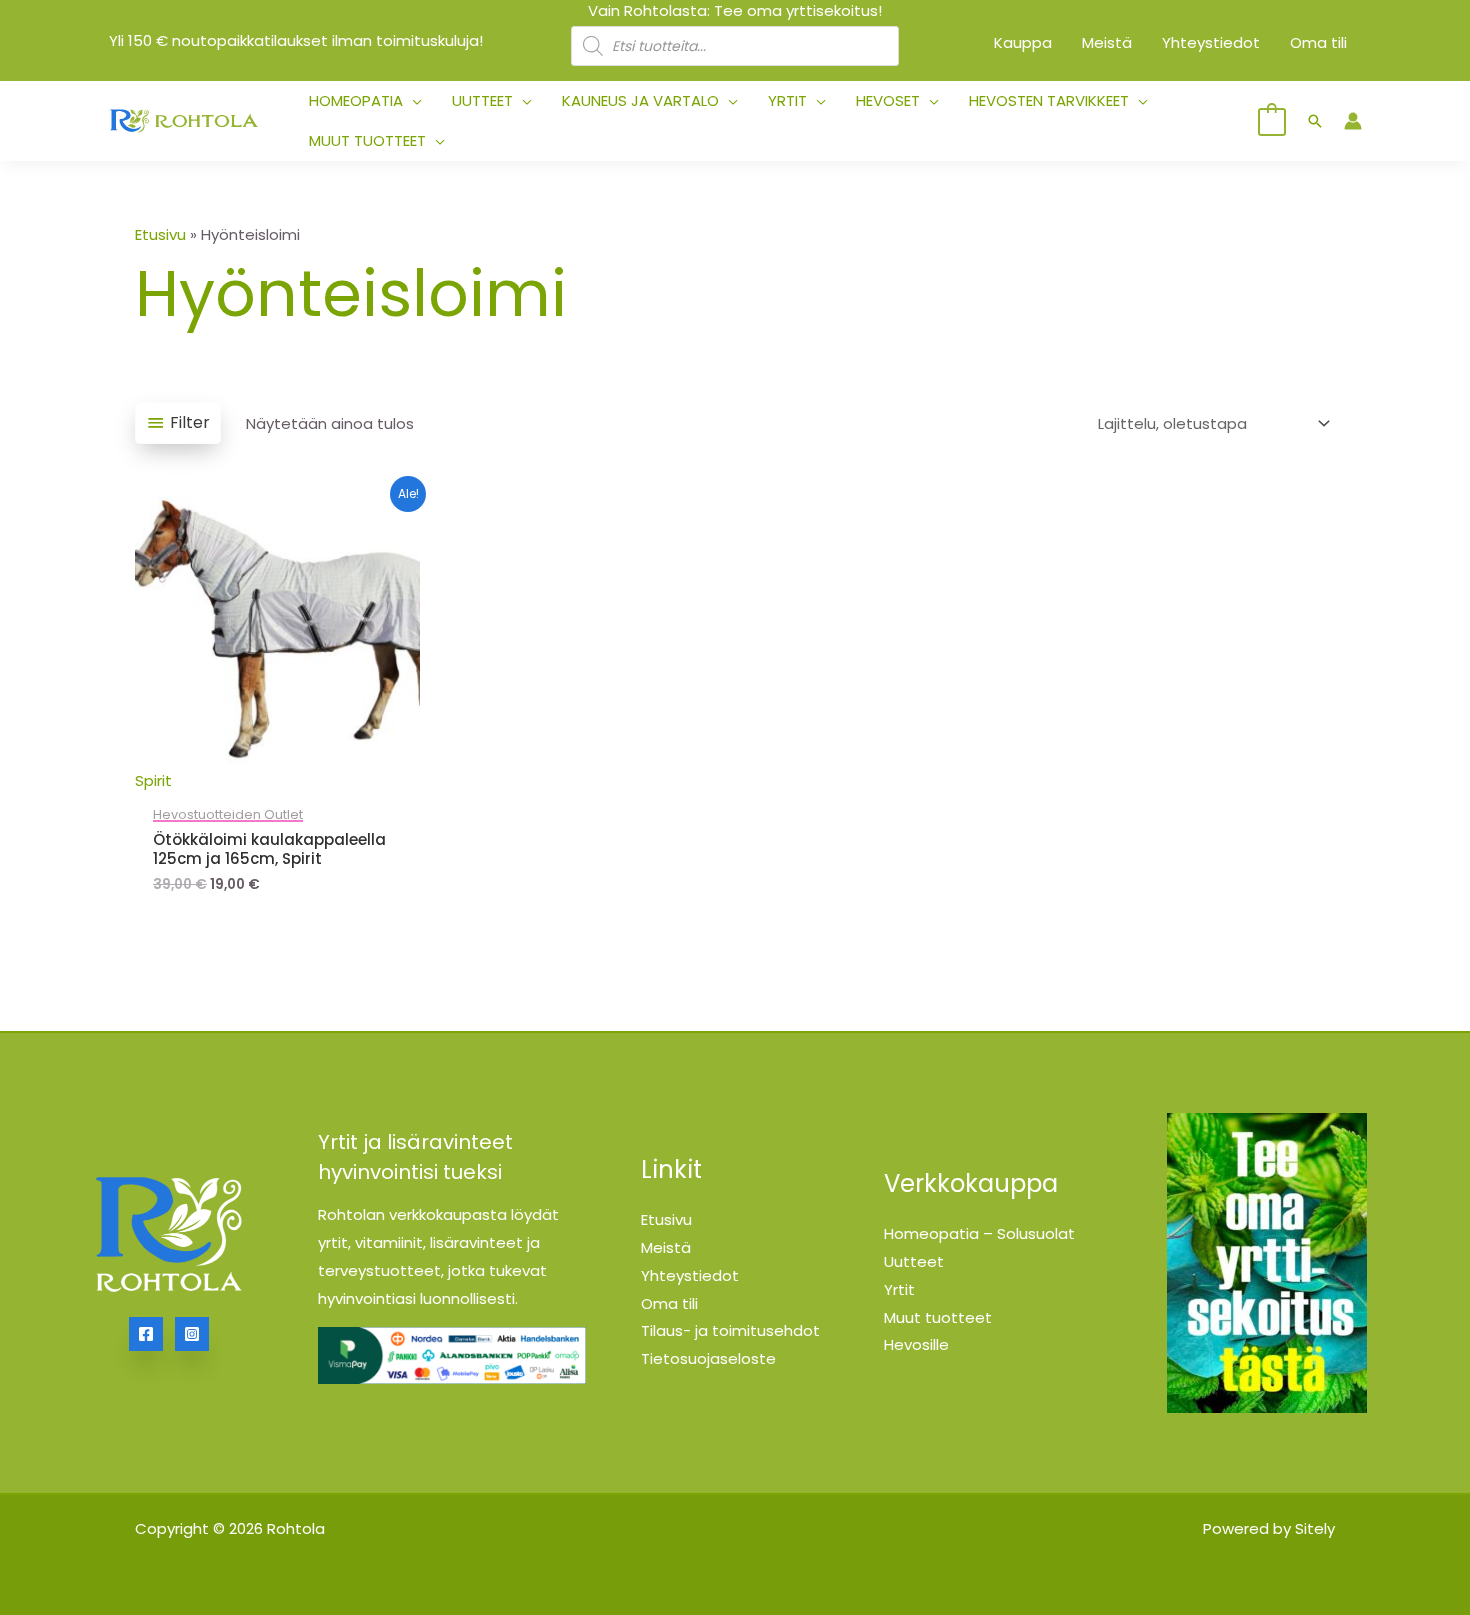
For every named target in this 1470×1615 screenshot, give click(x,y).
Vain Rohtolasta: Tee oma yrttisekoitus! (735, 10)
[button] (412, 101)
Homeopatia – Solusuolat (979, 1233)
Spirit (153, 780)
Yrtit (899, 1289)
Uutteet (914, 1261)
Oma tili (669, 1303)
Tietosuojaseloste (708, 1358)
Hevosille (916, 1344)
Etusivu (160, 234)
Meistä (666, 1247)
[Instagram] (192, 1334)
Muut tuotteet (938, 1317)
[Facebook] (146, 1334)
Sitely (1315, 1528)
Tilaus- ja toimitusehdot (730, 1330)
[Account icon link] (1353, 121)
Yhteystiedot (690, 1275)
